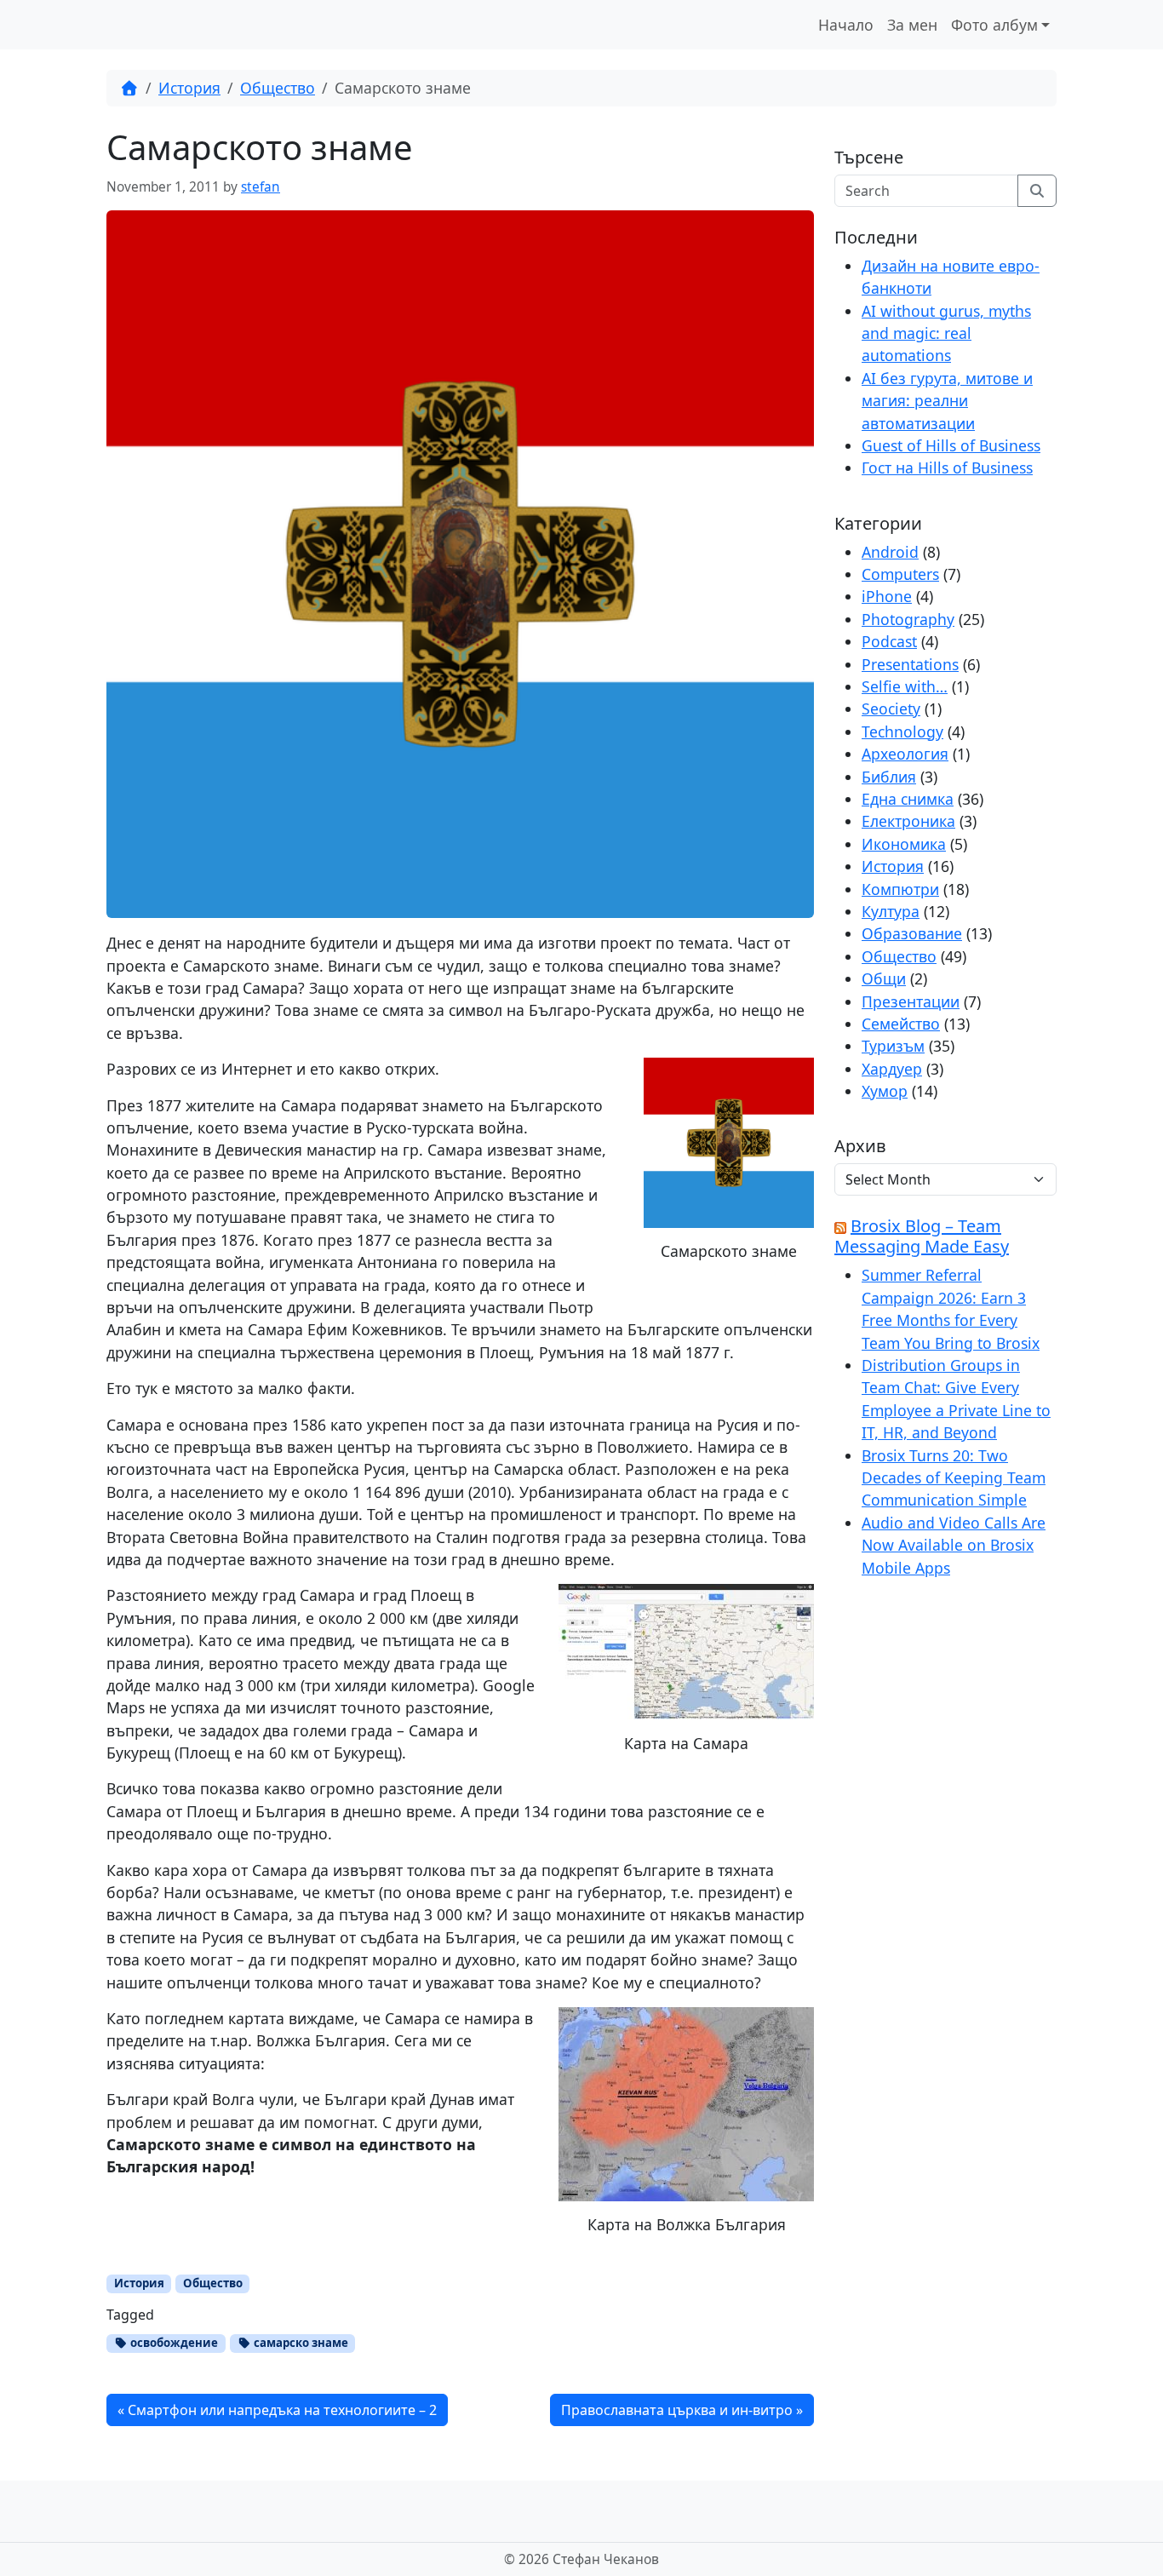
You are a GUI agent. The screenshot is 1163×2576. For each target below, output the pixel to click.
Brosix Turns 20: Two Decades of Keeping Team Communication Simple (954, 1478)
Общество (278, 88)
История (189, 88)
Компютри (900, 889)
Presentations (910, 664)
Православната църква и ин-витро (677, 2410)
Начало (846, 25)
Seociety (891, 709)
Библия (889, 777)
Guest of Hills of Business (951, 445)
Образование (912, 933)
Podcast (889, 641)
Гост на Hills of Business (947, 468)
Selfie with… (905, 686)
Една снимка (908, 799)
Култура (891, 911)
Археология (905, 754)
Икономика (904, 844)
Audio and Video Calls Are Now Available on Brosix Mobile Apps (954, 1545)
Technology (902, 731)
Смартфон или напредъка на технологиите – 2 (282, 2410)
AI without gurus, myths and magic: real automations (946, 333)
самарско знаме (300, 2343)
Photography (908, 619)
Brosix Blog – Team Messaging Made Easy (922, 1236)
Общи (884, 978)
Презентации (911, 1001)
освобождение (173, 2343)
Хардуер (892, 1069)
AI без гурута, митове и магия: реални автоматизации (947, 401)
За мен (912, 25)
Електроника (908, 821)
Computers (900, 574)
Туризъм (893, 1046)
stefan (261, 187)
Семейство (901, 1024)
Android (890, 552)
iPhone (887, 596)
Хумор (885, 1091)
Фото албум (994, 25)
